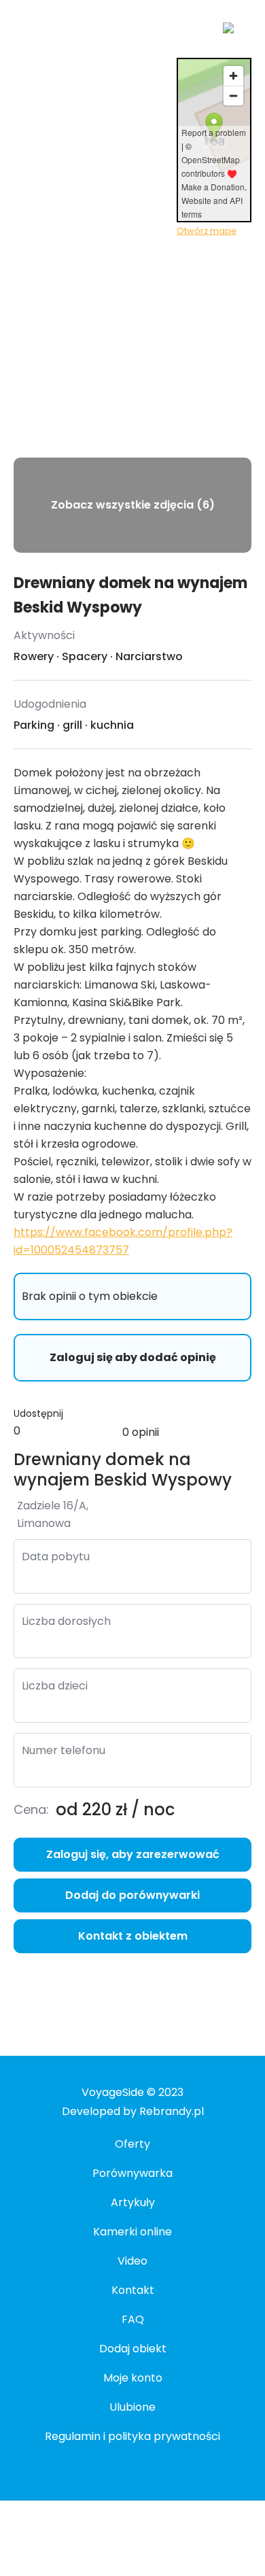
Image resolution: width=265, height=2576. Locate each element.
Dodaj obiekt (133, 2349)
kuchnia (112, 725)
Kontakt (133, 2290)
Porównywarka (132, 2173)
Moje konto (133, 2378)
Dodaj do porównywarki (132, 1895)
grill (72, 725)
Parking (34, 725)
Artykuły (133, 2202)
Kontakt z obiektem (133, 1936)
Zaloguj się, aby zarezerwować (133, 1854)
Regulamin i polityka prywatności (132, 2436)
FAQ (133, 2319)
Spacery (85, 656)
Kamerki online (132, 2232)
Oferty (132, 2144)
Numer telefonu (64, 1750)
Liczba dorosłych (66, 1621)
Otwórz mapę (207, 231)
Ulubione (132, 2407)
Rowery (34, 656)
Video (132, 2261)
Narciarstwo (149, 656)
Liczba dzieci (55, 1686)
